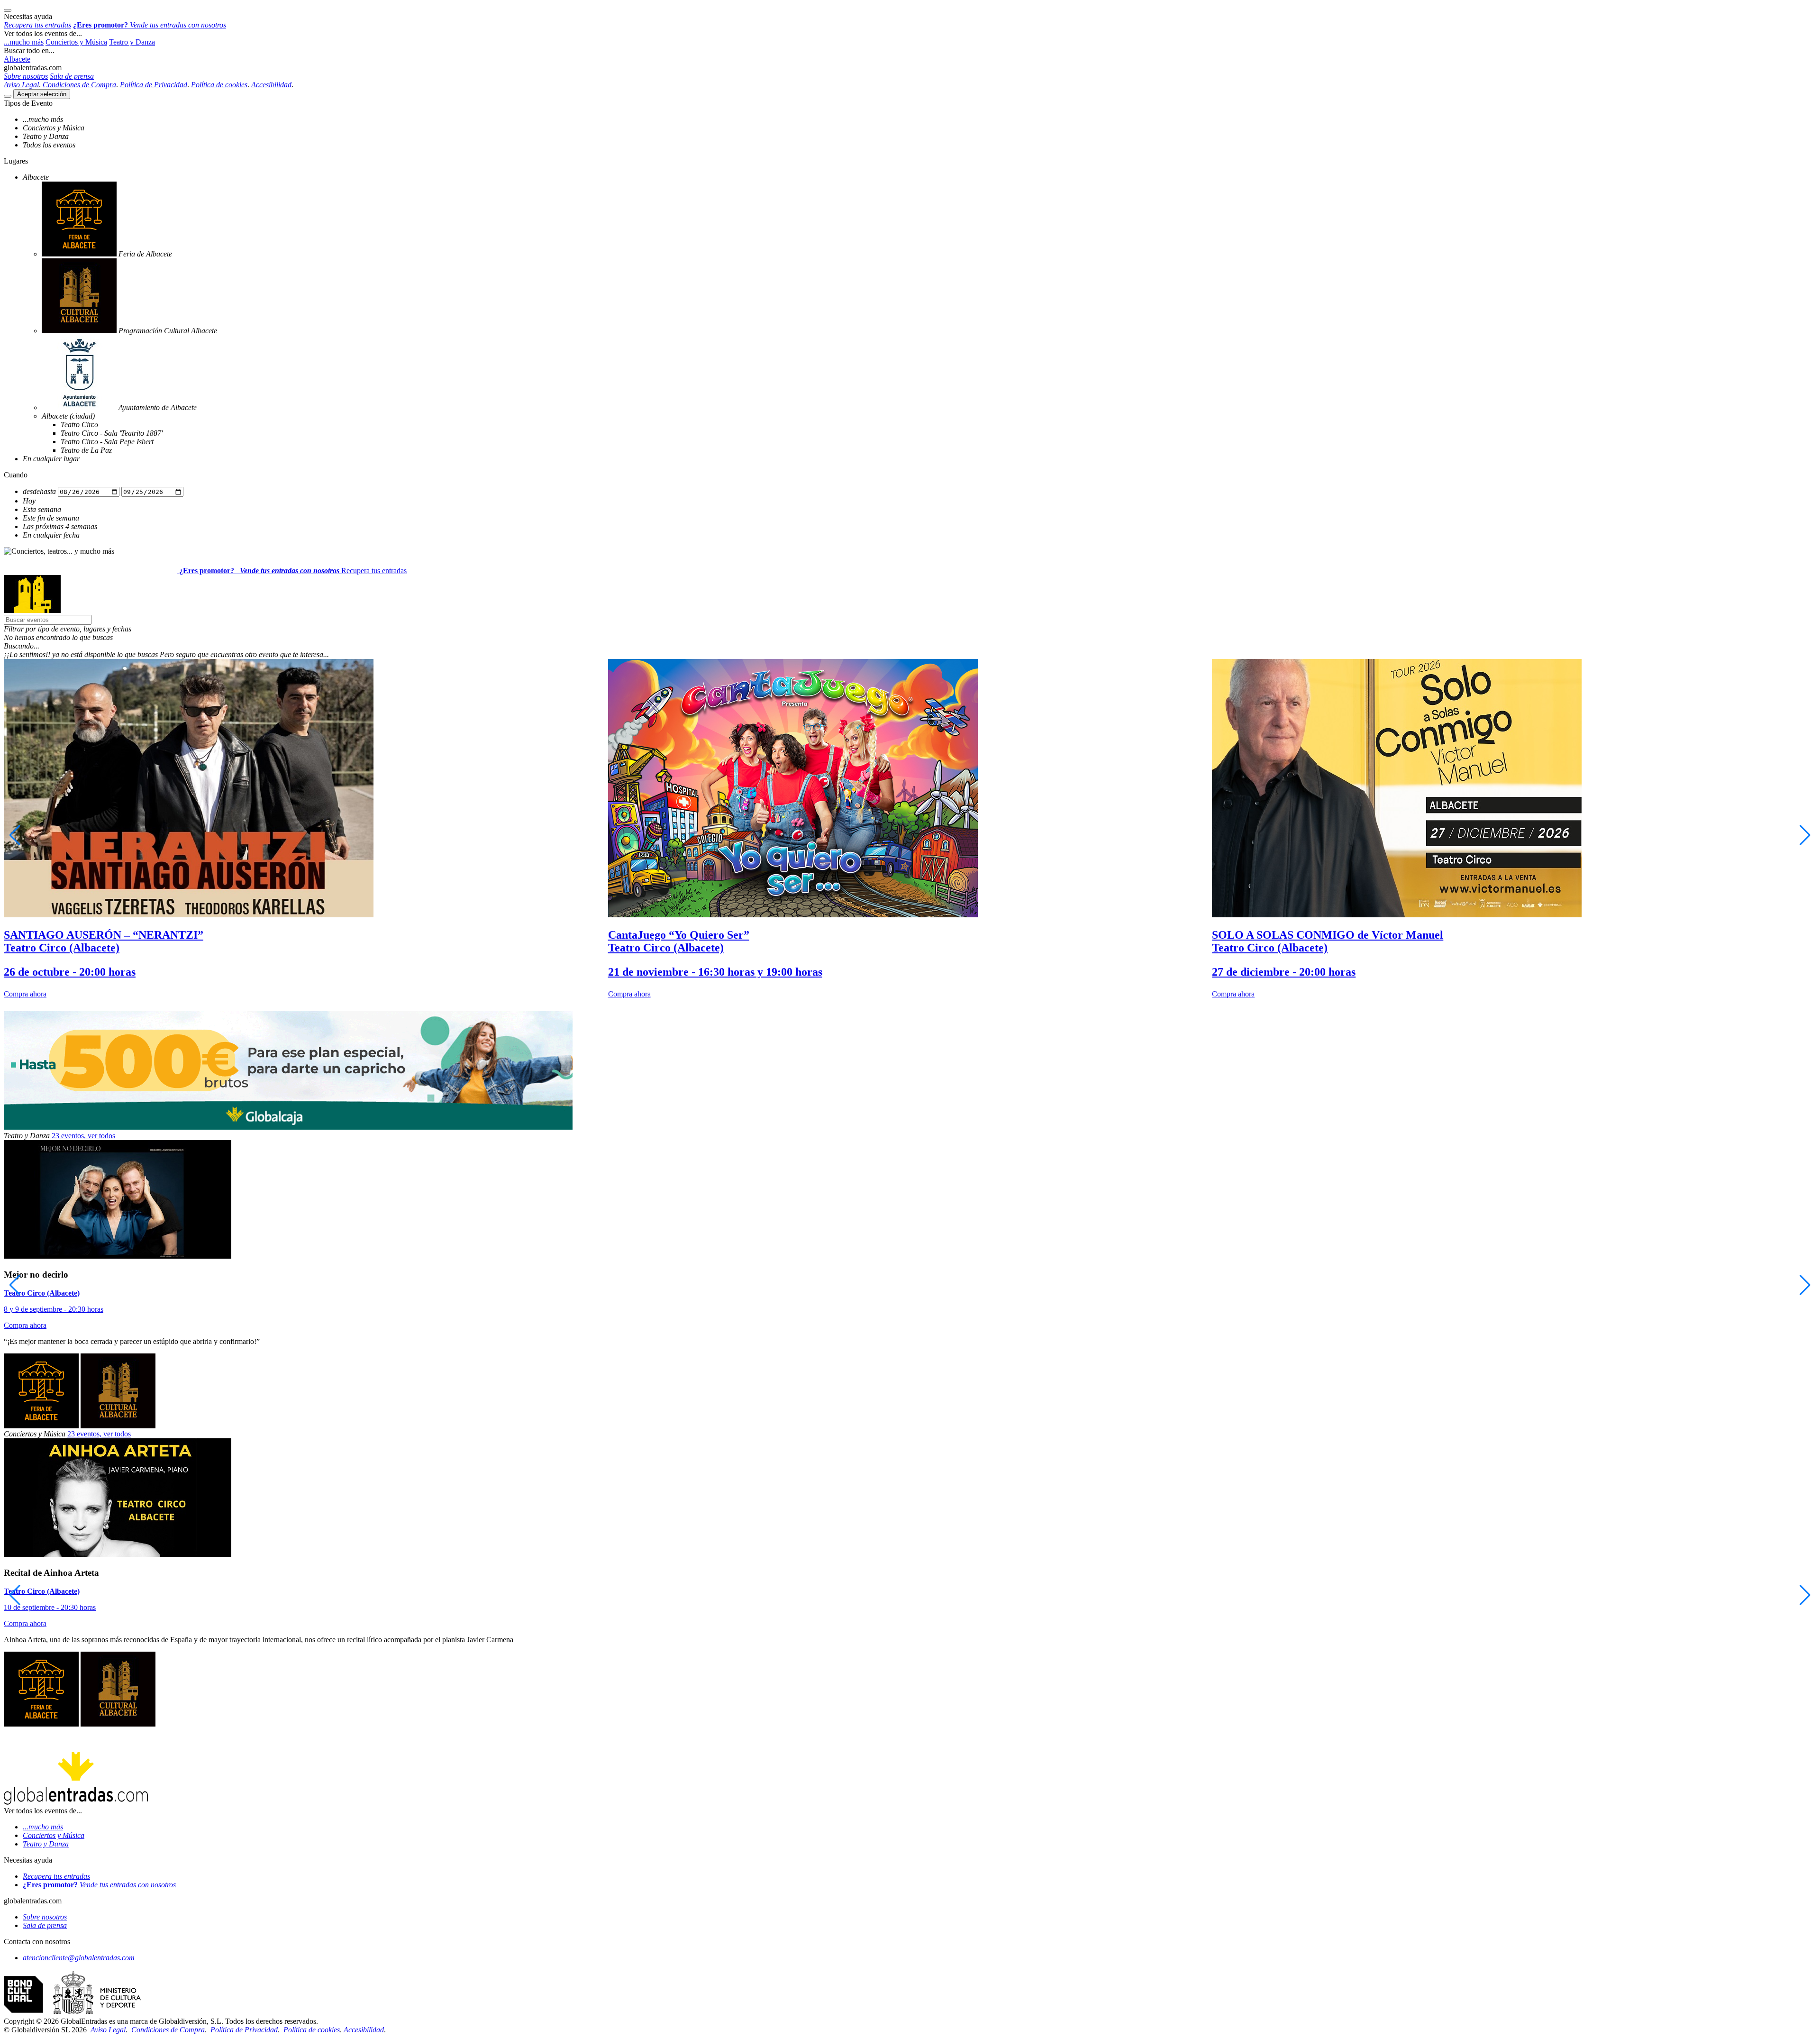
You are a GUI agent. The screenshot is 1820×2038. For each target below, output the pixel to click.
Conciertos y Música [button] (76, 42)
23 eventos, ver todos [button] (83, 1136)
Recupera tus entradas (374, 571)
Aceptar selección (42, 94)
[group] (306, 829)
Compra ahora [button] (25, 994)
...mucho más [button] (24, 42)
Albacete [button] (17, 59)
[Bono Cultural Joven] (72, 2013)
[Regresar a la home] (32, 610)
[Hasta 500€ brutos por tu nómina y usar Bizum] (288, 1127)
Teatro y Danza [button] (132, 42)
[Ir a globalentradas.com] (91, 571)
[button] (910, 629)
